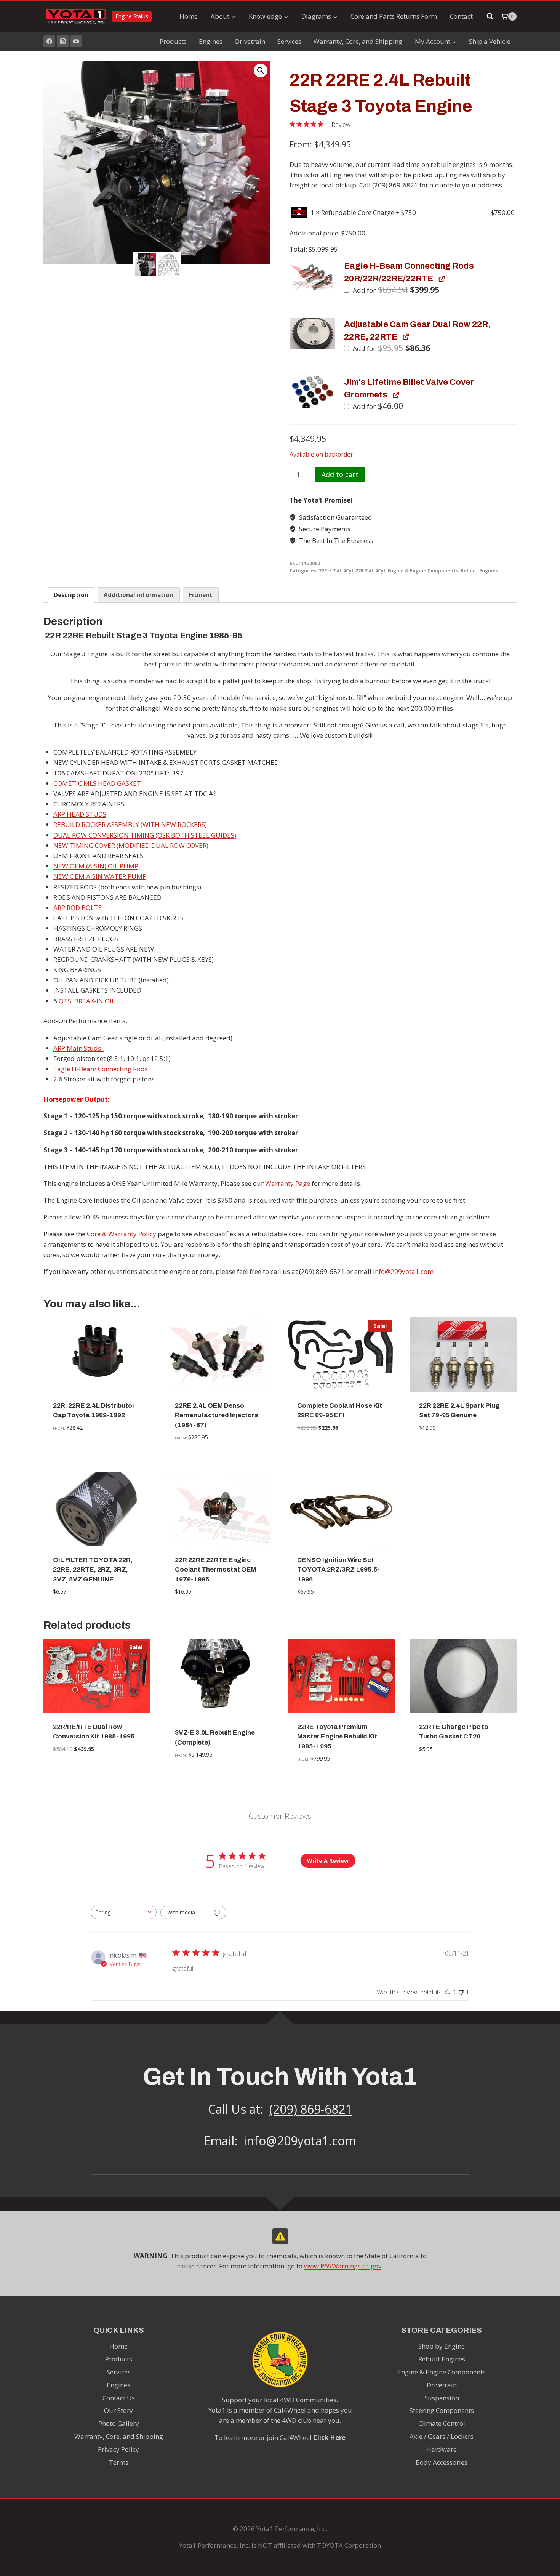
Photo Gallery (119, 2423)
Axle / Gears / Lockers (442, 2436)
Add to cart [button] (341, 1451)
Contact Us (119, 2398)
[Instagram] (63, 41)
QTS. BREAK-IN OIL (87, 1001)
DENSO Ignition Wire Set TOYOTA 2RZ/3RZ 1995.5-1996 (338, 1570)
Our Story (118, 2410)
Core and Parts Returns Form (394, 16)
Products (173, 41)
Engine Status (132, 16)
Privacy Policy (118, 2449)
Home (189, 16)
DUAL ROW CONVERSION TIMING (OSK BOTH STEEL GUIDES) (145, 835)
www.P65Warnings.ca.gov (343, 2266)
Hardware (442, 2449)
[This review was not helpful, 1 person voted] (461, 1992)
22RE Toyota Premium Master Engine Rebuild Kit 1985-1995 (337, 1737)
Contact (461, 16)
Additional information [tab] (138, 595)
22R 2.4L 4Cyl (370, 570)
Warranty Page (288, 1183)
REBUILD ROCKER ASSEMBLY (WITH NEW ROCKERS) (130, 824)
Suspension (442, 2398)
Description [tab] (71, 595)
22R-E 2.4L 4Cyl (336, 570)
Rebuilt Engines (479, 570)
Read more (97, 1451)
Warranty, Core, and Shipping (358, 41)
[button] (261, 70)
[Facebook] (49, 41)
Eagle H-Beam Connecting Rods (101, 1069)
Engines (211, 41)
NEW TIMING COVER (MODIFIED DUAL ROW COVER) (131, 845)
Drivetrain (250, 41)
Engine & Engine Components (423, 570)
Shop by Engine (442, 2346)
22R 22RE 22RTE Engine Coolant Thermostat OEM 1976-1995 (216, 1570)
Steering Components (442, 2410)
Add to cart (340, 474)
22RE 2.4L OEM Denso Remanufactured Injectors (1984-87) (217, 1415)
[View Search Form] (490, 16)
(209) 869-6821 (311, 2109)
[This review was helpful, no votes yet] (448, 1992)
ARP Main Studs (79, 1048)
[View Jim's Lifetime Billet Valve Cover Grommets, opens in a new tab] (396, 395)
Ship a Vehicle (490, 41)
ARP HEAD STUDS (80, 814)
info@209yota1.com (403, 1271)
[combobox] (124, 1912)
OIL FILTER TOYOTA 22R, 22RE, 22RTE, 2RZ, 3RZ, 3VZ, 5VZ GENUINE (93, 1570)
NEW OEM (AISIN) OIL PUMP (96, 866)
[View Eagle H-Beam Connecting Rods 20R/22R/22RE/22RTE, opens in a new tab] (441, 278)
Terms (119, 2462)
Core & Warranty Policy (122, 1234)
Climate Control (442, 2423)
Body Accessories (442, 2462)
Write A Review (328, 1861)
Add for (395, 290)
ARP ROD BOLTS (78, 908)
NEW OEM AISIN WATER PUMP (100, 876)
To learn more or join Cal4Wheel (280, 2437)
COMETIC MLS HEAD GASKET (97, 783)
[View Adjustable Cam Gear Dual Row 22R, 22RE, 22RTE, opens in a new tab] (406, 337)
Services (289, 41)
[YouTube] (76, 41)
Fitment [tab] (201, 595)
